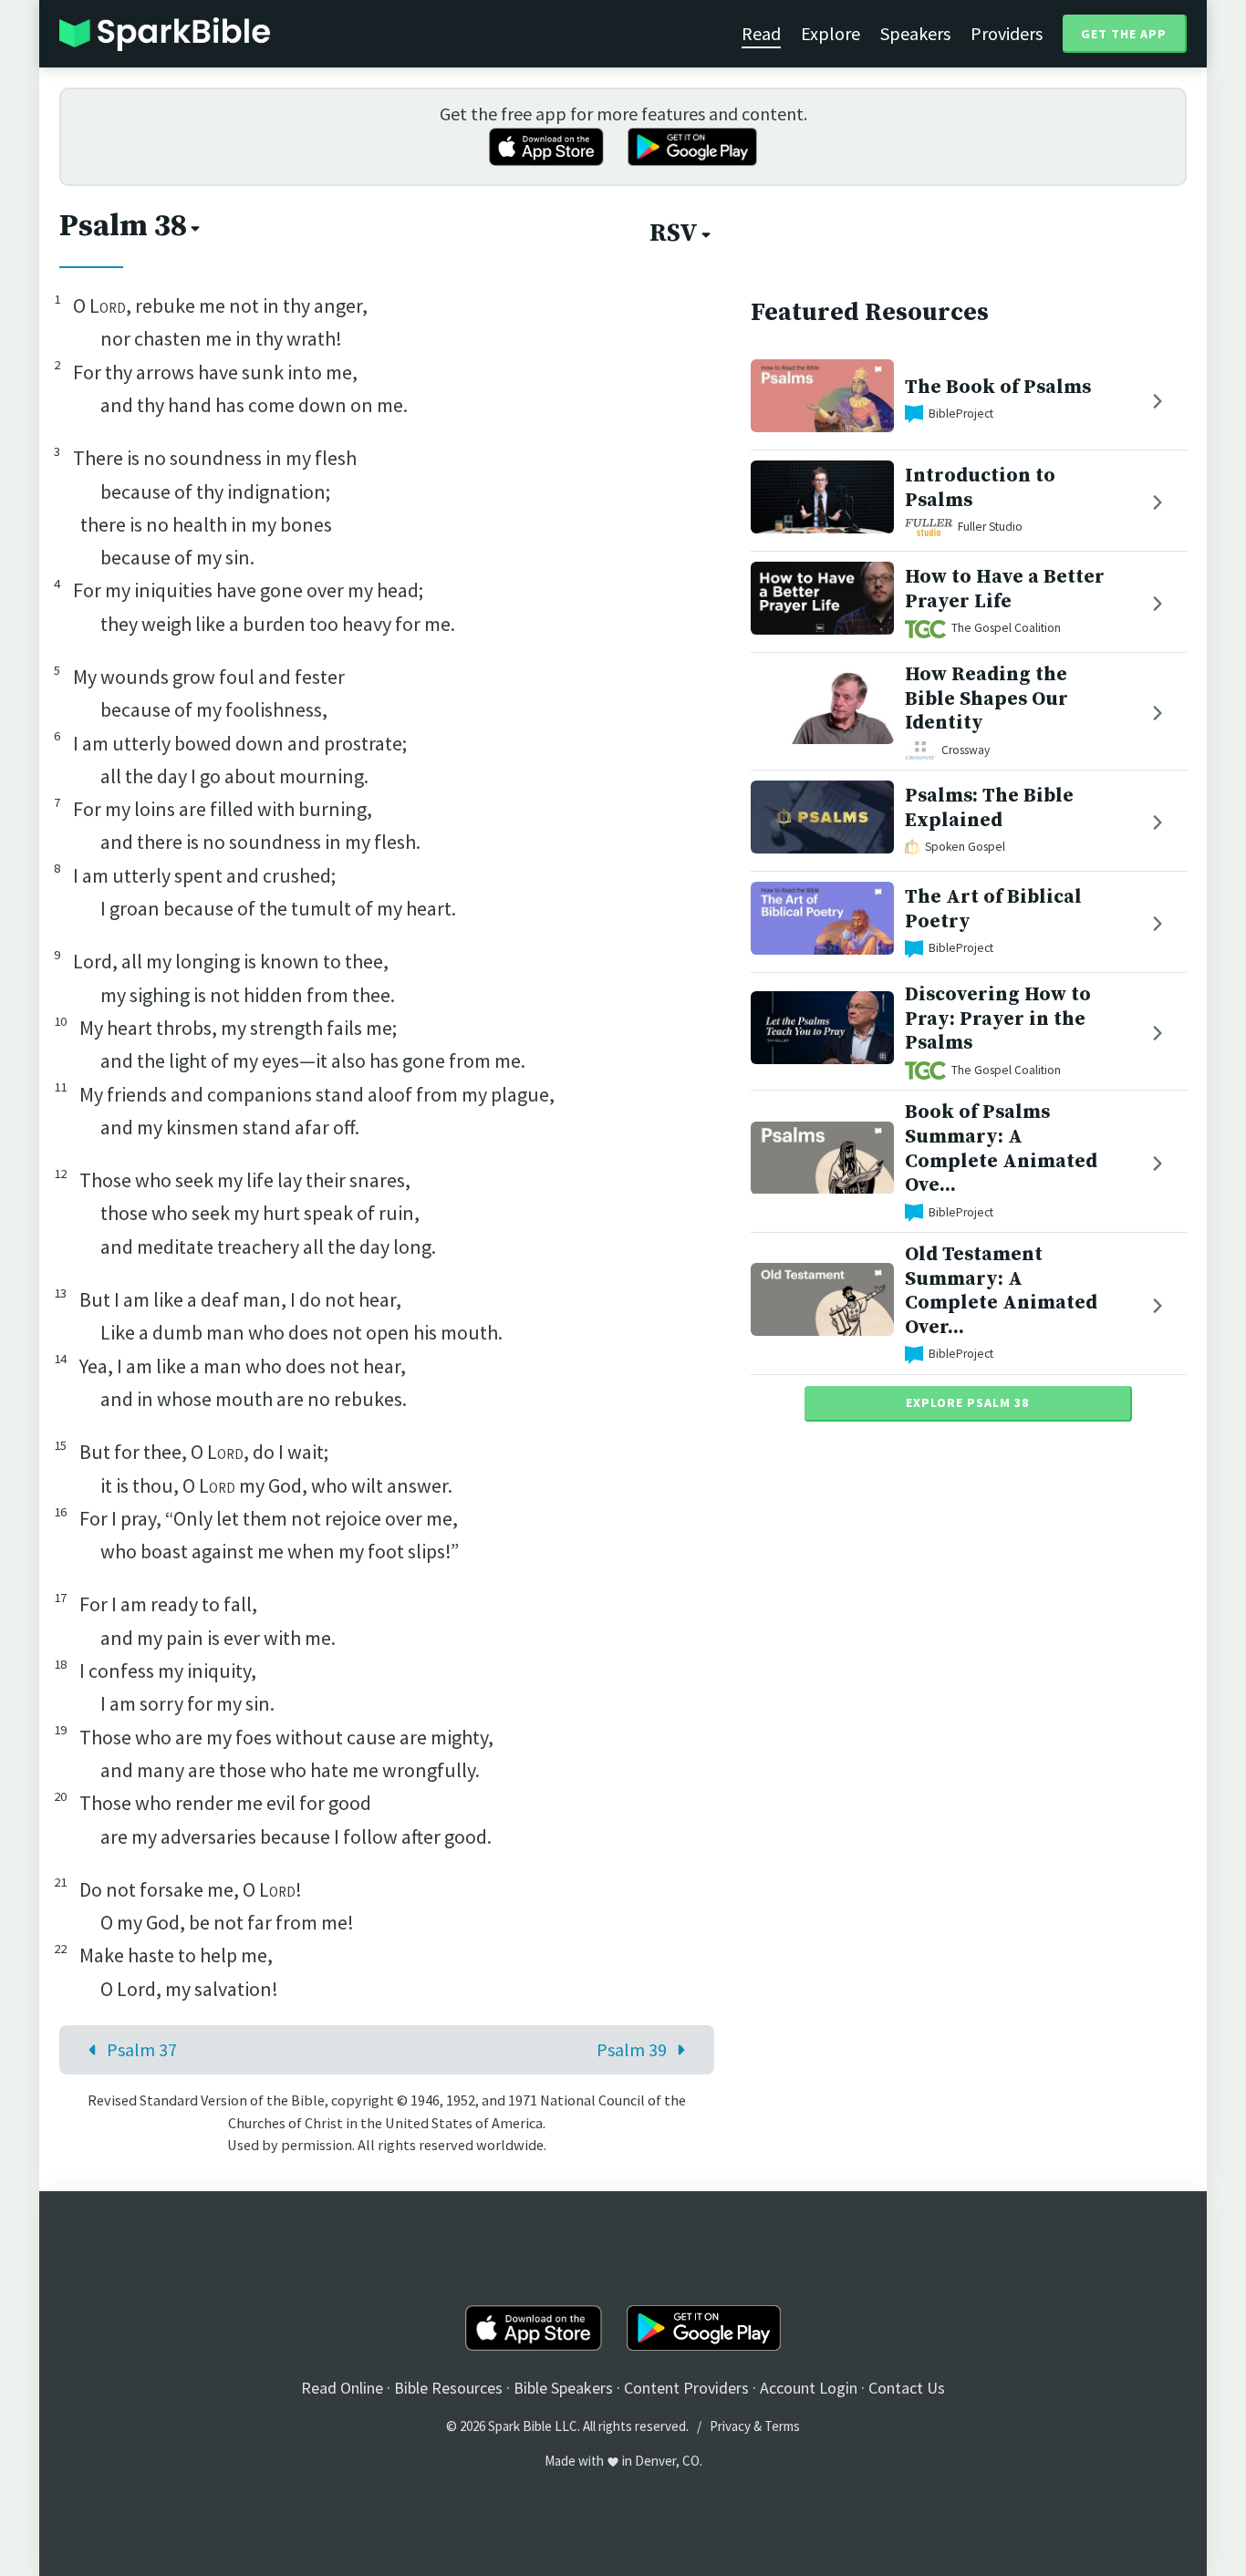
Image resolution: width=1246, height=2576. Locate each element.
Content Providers (686, 2388)
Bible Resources (448, 2388)
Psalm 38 (123, 226)
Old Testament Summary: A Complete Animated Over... (1001, 1291)
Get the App (1124, 34)
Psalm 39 (632, 2049)
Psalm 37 (142, 2049)
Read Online (342, 2388)
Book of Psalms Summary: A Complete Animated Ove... (1001, 1148)
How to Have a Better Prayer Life (1005, 589)
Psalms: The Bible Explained (989, 809)
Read (761, 33)
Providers (1007, 33)
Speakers (915, 33)
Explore (831, 33)
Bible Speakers (563, 2388)
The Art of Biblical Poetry (993, 910)
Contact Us (907, 2388)
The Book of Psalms (998, 387)
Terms (782, 2426)
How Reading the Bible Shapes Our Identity (986, 699)
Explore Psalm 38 (967, 1402)
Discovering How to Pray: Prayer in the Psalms (998, 1019)
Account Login (809, 2388)
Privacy (730, 2426)
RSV (674, 233)
